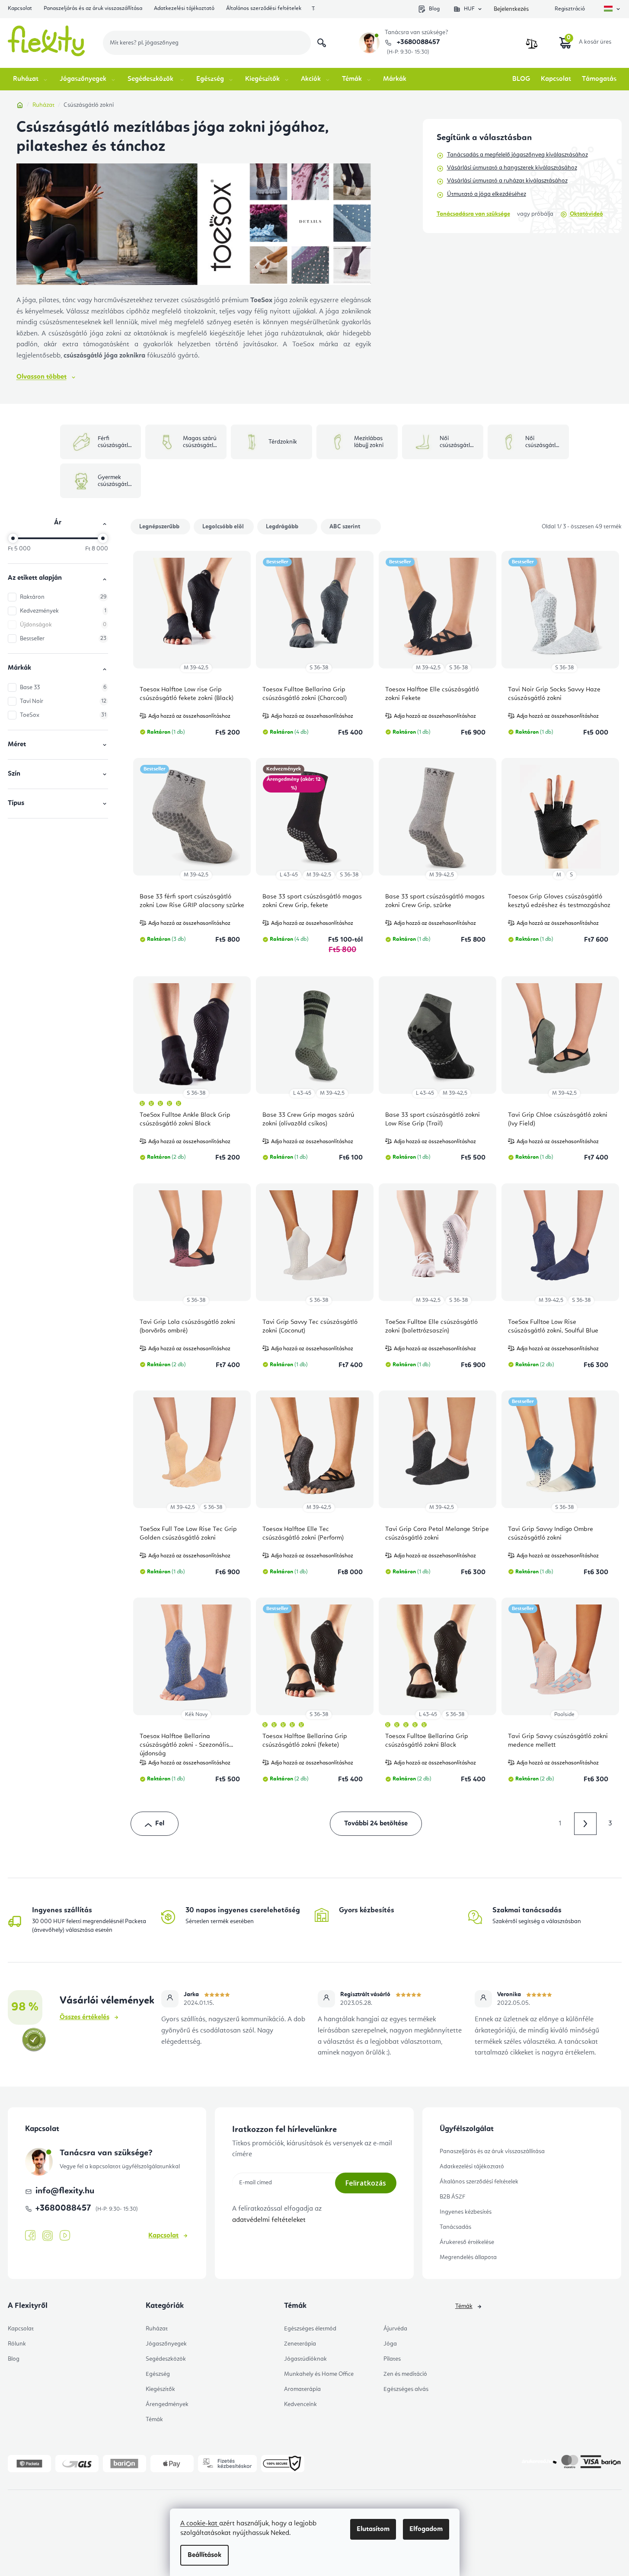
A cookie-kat (200, 2524)
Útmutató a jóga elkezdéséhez (487, 194)
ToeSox (63, 715)
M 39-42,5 (196, 668)
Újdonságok (63, 625)
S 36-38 (319, 668)
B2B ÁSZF (452, 2197)
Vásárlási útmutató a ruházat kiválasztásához (507, 181)
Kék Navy (196, 1715)
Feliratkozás (366, 2183)
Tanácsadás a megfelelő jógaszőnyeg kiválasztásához (517, 155)
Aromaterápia (302, 2389)
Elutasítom (373, 2529)
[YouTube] (65, 2236)
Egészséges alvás (406, 2389)
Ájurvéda (395, 2329)
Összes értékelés (85, 2017)
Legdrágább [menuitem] (282, 527)
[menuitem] (31, 79)
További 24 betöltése (376, 1824)
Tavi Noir (63, 701)
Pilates (392, 2359)
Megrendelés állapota (468, 2257)
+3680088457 (417, 42)
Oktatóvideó (586, 214)
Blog (434, 9)
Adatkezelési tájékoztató (184, 8)
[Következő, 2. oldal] (585, 1824)
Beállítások (204, 2555)
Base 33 (63, 687)
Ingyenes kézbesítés (466, 2212)
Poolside (564, 1715)
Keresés (322, 43)
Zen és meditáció (405, 2374)
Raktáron (63, 597)
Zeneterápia (300, 2344)
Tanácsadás (455, 2227)
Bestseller (63, 639)
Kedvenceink (300, 2404)
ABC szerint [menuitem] (345, 527)
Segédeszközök (166, 2359)
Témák (154, 2419)
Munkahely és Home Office (319, 2374)
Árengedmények (167, 2404)
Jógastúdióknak (305, 2359)
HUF (469, 9)
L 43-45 (289, 875)
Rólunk (17, 2344)
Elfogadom (426, 2529)
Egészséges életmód (310, 2329)
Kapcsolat (20, 8)
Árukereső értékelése (467, 2242)
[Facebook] (30, 2236)
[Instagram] (48, 2236)
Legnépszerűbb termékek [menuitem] (159, 529)
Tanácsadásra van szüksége (473, 214)
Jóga (390, 2344)
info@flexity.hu (65, 2191)
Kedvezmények (63, 611)
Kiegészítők (160, 2389)
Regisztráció (570, 9)
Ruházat (157, 2329)
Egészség (158, 2374)
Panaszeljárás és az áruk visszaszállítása (93, 8)
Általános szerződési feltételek (264, 8)
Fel (160, 1824)
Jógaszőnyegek (166, 2344)
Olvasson (42, 377)
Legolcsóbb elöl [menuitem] (223, 527)
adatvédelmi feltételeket (269, 2220)
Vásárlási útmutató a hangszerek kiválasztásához (512, 168)
